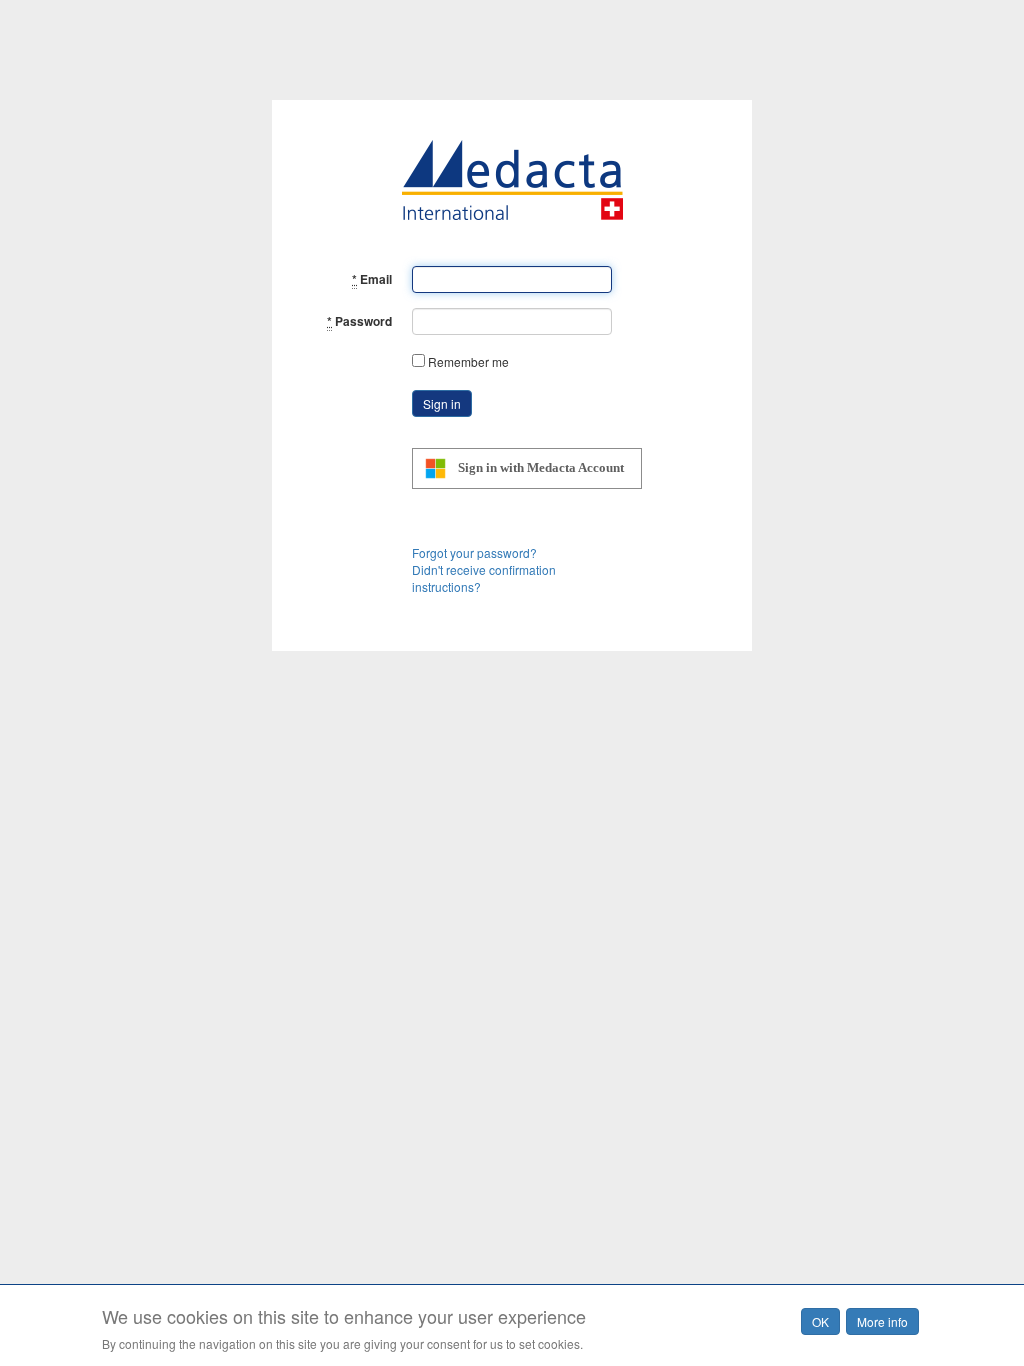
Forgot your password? (474, 552)
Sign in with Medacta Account (541, 467)
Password (359, 321)
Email (372, 279)
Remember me (468, 361)
